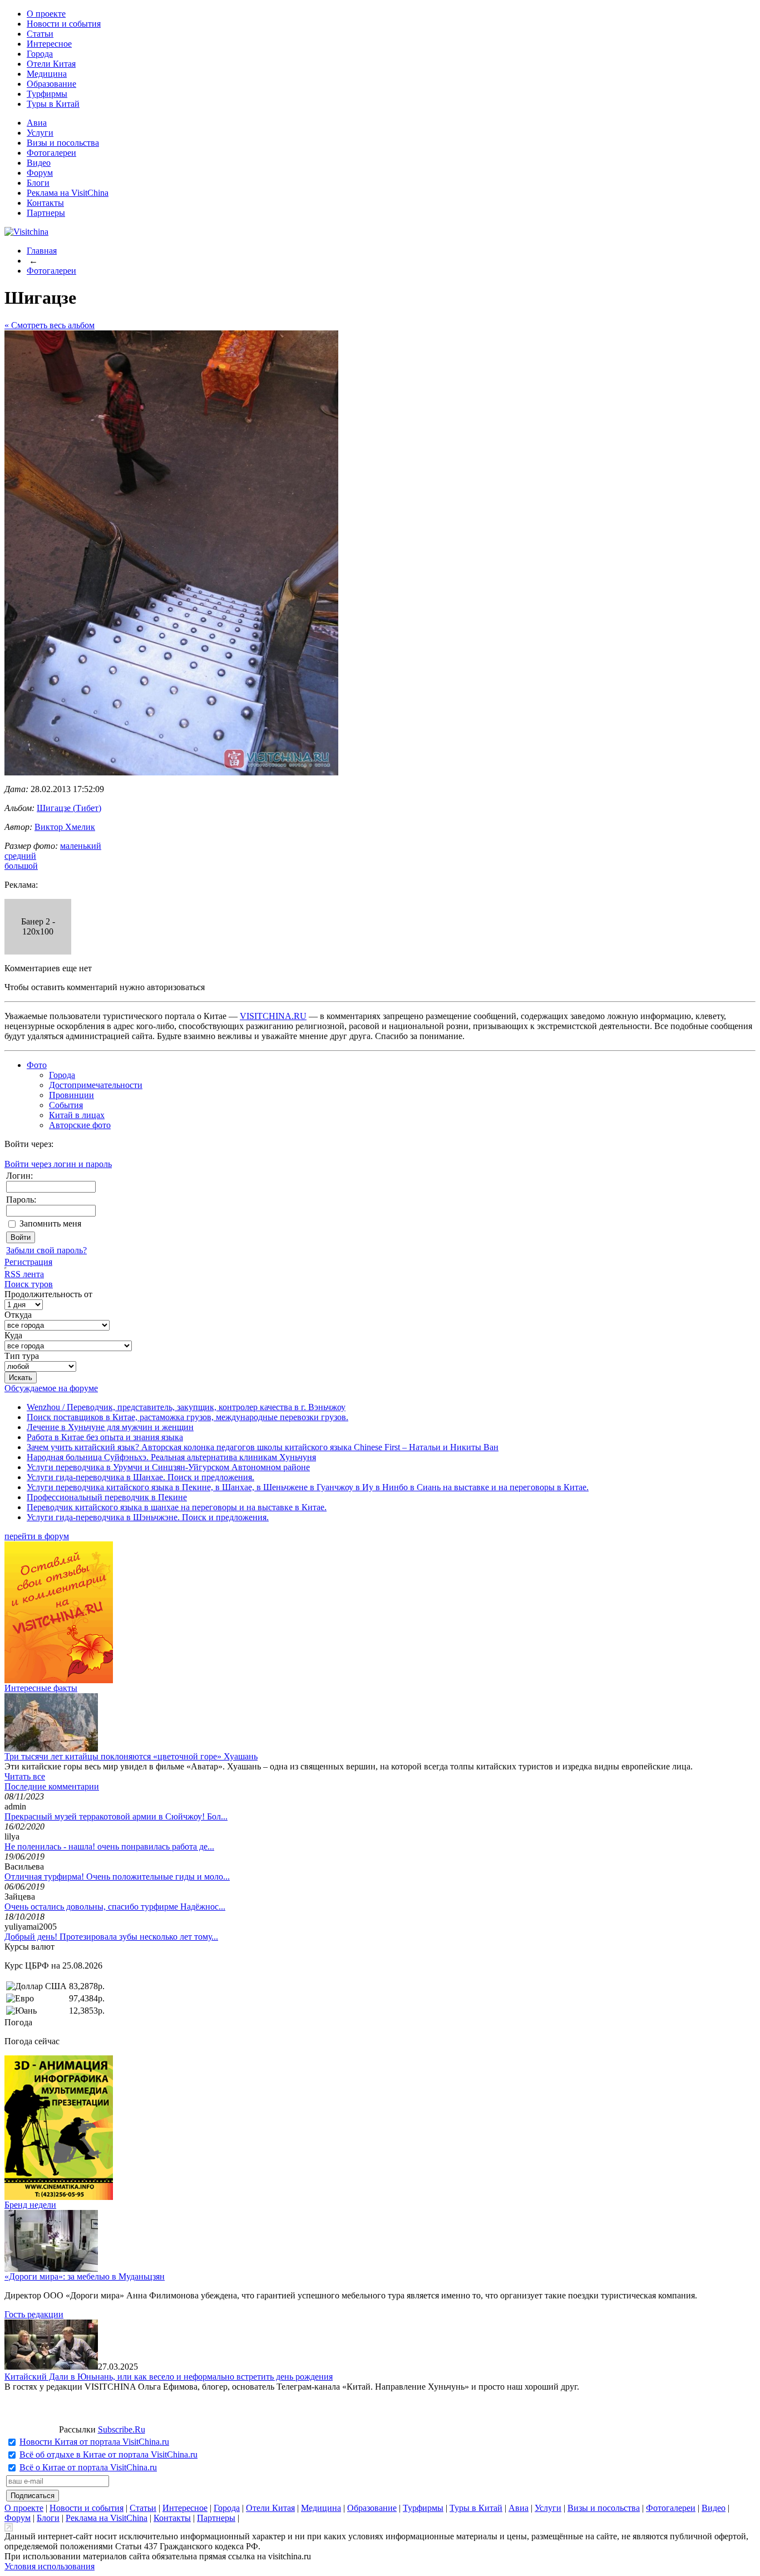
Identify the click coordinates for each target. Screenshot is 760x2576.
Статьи (40, 34)
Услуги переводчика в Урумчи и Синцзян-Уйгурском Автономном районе (168, 1467)
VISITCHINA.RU (273, 1016)
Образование (51, 84)
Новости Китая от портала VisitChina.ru (94, 2442)
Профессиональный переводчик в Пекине (107, 1497)
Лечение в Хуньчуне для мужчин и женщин (110, 1427)
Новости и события (64, 24)
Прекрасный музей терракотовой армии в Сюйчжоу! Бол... (116, 1816)
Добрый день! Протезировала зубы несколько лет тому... (111, 1937)
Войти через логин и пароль (58, 1164)
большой (21, 866)
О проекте (46, 14)
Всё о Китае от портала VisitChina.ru (88, 2467)
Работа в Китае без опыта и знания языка (105, 1437)
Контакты (45, 203)
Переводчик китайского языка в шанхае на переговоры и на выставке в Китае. (177, 1507)
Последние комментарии (52, 1786)
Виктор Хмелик (65, 827)
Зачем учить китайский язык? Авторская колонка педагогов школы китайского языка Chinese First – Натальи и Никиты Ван (263, 1447)
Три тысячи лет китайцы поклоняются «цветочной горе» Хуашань (131, 1756)
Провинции (71, 1095)
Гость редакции (34, 2314)
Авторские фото (80, 1125)
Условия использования (50, 2566)
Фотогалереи (51, 153)
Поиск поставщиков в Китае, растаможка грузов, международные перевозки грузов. (187, 1417)
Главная (42, 251)
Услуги (40, 133)
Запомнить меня (50, 1223)
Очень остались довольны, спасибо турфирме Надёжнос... (115, 1907)
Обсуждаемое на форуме (51, 1388)
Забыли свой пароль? (46, 1250)
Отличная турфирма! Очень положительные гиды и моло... (117, 1877)
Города (40, 54)
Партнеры (46, 213)
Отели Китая (51, 64)
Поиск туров (29, 1284)
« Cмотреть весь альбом (50, 325)
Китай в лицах (77, 1115)
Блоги (38, 183)
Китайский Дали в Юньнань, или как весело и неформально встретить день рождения (169, 2377)
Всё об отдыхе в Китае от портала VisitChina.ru (108, 2454)
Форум (40, 173)
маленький (81, 846)
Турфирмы (47, 94)
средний (20, 856)
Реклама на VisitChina (68, 193)
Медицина (47, 74)
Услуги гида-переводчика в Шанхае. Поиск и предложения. (140, 1477)
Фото (37, 1065)
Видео (39, 163)
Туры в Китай (53, 104)
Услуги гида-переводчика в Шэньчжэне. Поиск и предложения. (148, 1517)
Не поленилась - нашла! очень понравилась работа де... (109, 1846)
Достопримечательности (96, 1085)
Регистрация (28, 1262)
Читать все (25, 1776)
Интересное (49, 44)
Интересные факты (41, 1688)
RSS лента (24, 1274)
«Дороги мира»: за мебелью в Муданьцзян (85, 2276)
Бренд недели (30, 2205)
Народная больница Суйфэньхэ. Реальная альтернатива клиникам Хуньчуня (171, 1457)
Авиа (37, 123)
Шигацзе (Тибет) (69, 808)
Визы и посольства (63, 143)
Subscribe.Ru (122, 2429)
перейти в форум (37, 1536)
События (66, 1105)
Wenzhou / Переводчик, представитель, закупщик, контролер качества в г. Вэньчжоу (186, 1407)
